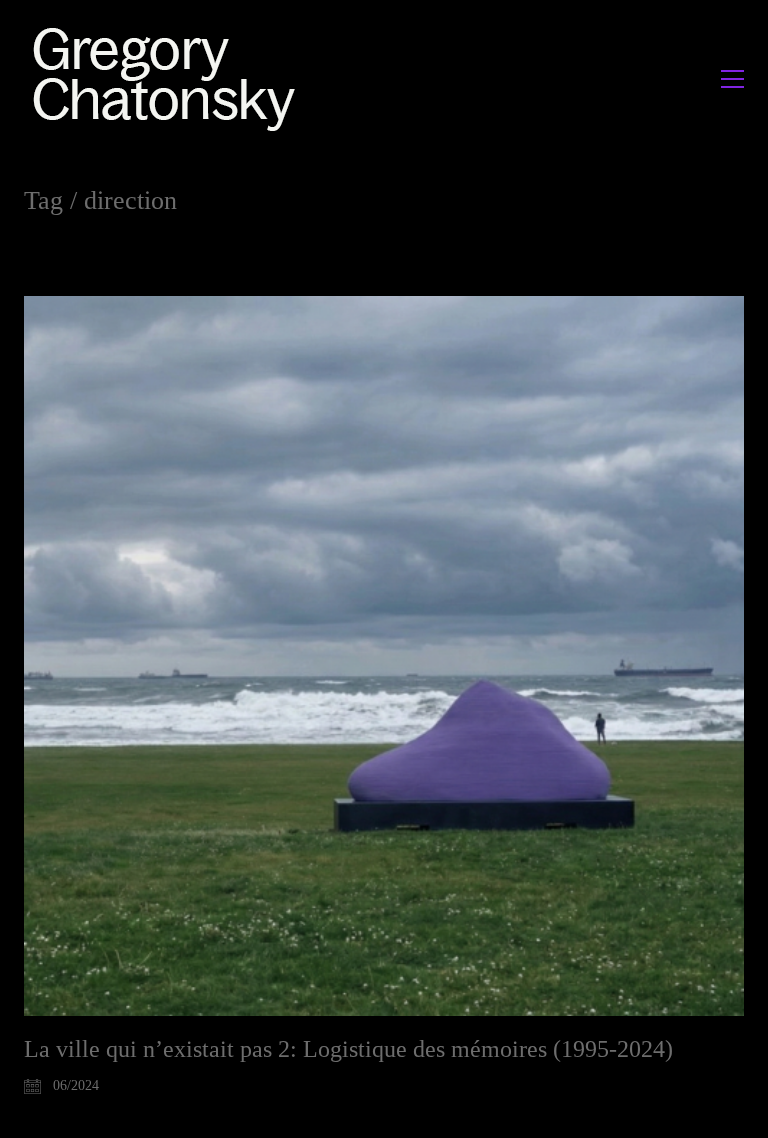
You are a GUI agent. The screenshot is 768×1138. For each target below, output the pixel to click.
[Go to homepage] (169, 78)
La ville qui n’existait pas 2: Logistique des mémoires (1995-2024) (348, 1049)
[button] (732, 79)
